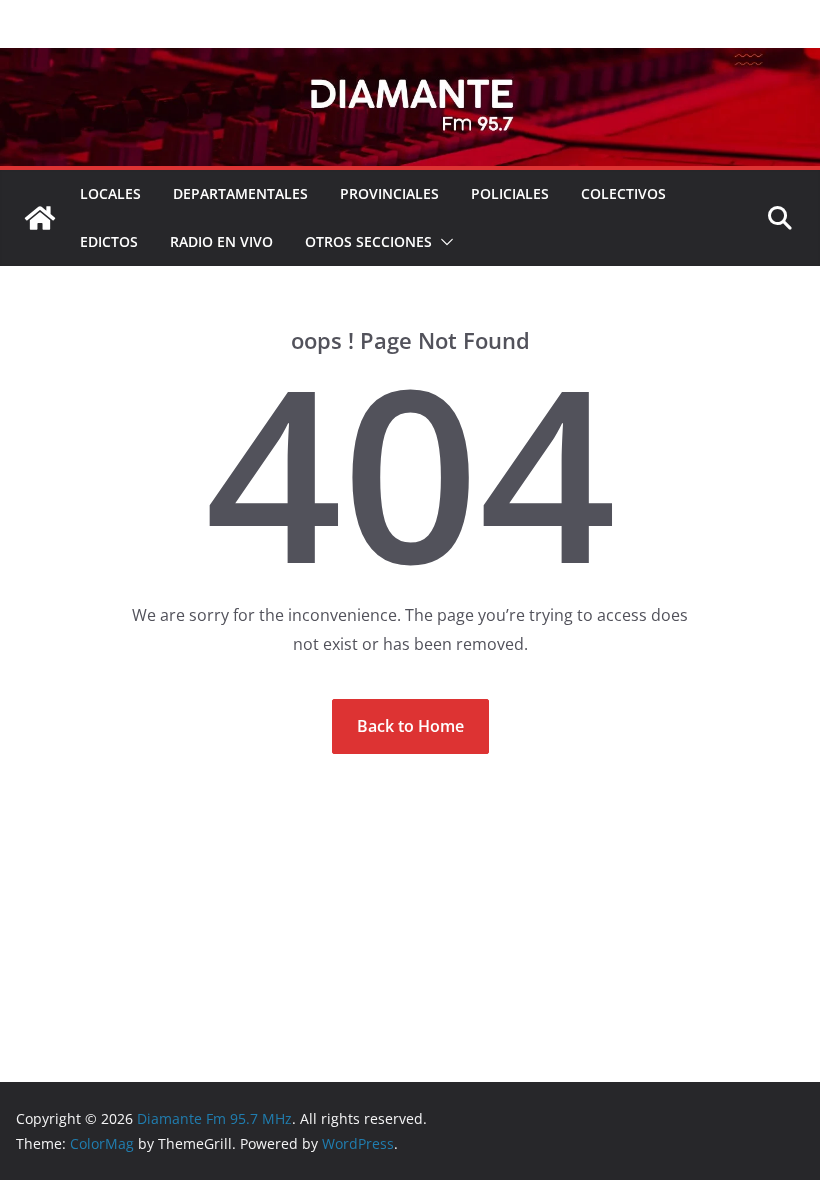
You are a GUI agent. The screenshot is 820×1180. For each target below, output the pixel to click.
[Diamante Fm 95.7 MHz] (410, 62)
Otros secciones (368, 241)
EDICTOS (109, 241)
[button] (443, 242)
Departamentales (240, 193)
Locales (110, 193)
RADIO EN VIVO (221, 241)
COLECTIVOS (623, 193)
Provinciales (389, 193)
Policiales (510, 193)
